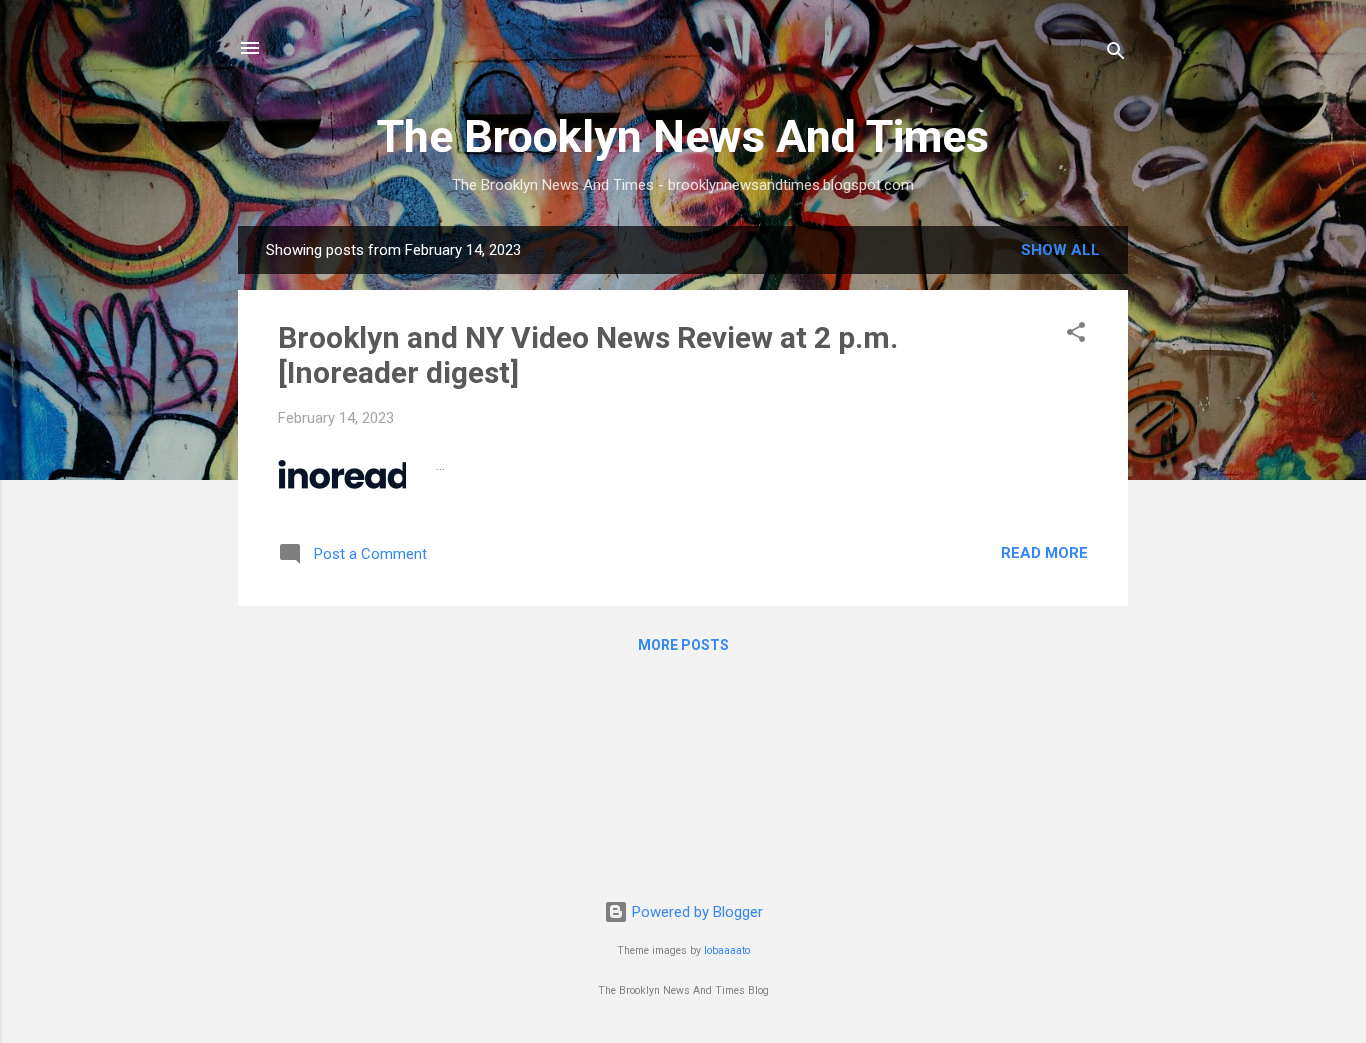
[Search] (1116, 54)
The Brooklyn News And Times (683, 136)
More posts (683, 645)
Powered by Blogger (695, 912)
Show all (1060, 250)
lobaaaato (727, 950)
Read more (1044, 553)
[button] (1076, 335)
